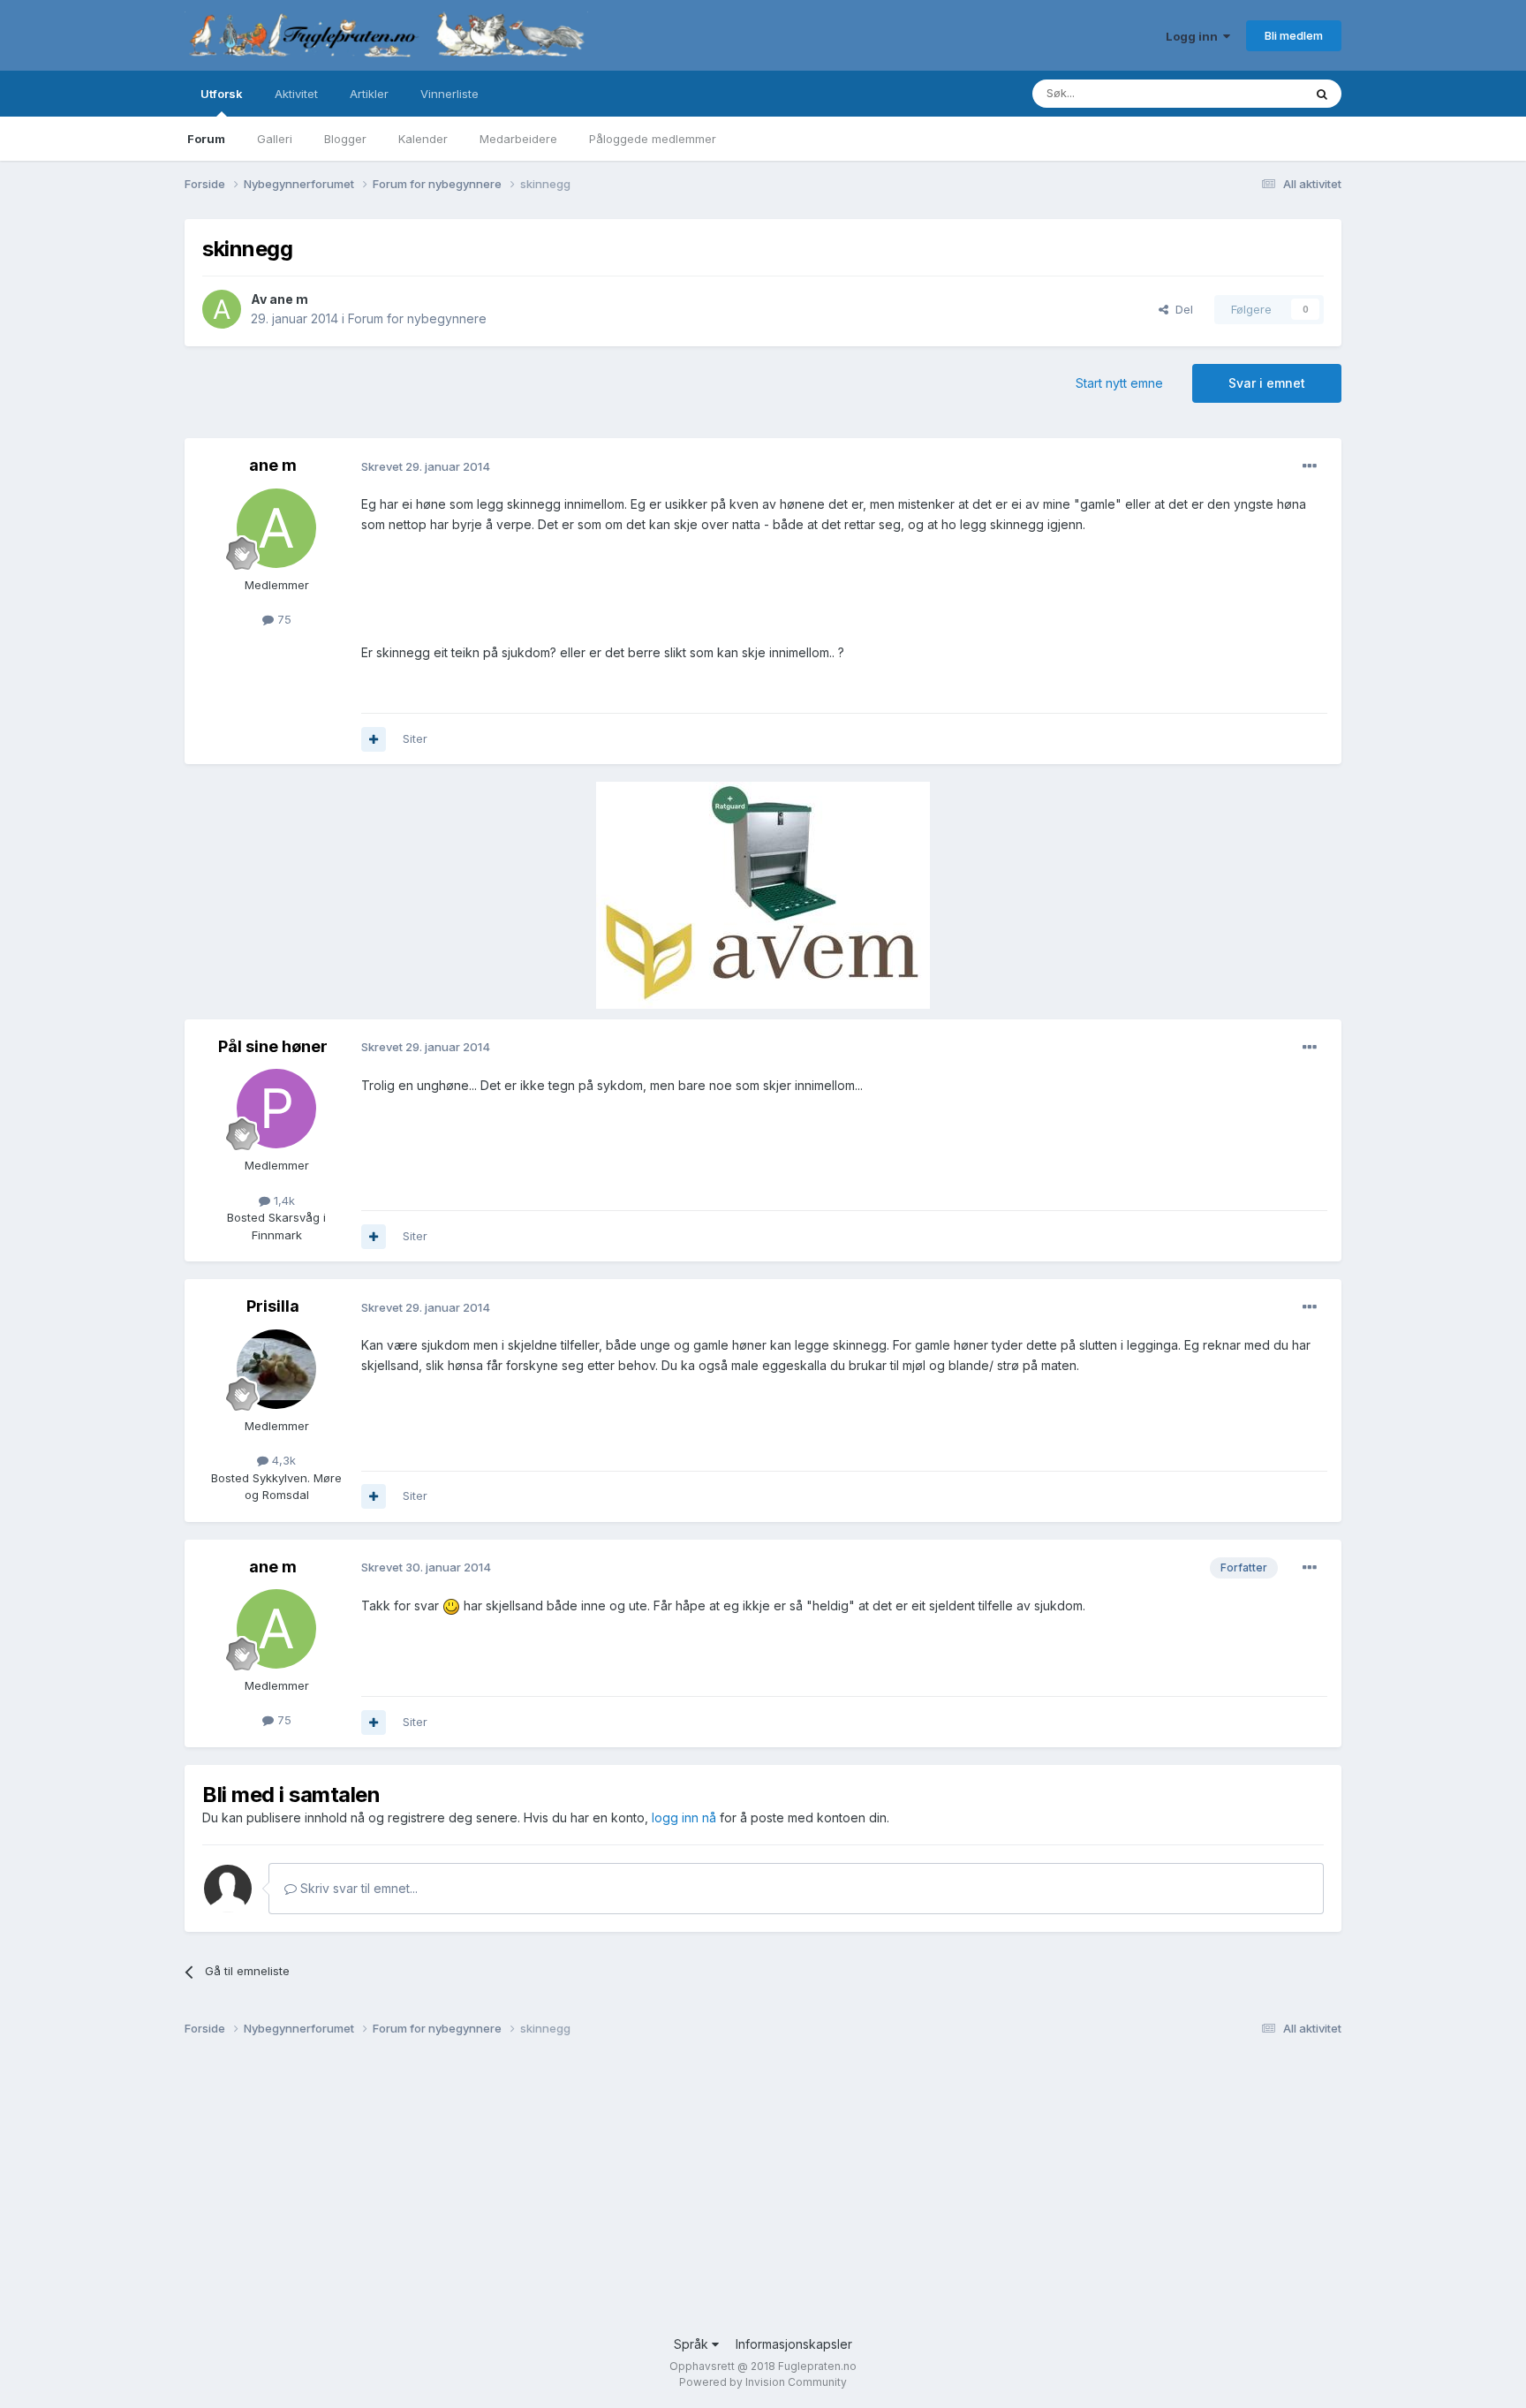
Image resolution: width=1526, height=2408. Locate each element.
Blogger (345, 139)
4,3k (282, 1460)
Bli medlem (1294, 35)
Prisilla (273, 1306)
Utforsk (222, 94)
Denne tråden (1243, 93)
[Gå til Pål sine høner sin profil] (276, 1109)
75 (283, 619)
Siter (415, 738)
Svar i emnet (1267, 383)
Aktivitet (296, 94)
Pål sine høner (273, 1046)
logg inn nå (684, 1817)
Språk (693, 2344)
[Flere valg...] (1310, 466)
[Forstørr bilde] (451, 1605)
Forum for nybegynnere (417, 318)
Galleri (275, 139)
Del (1181, 309)
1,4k (283, 1200)
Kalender (423, 139)
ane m (289, 299)
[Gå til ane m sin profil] (222, 309)
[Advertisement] (714, 2193)
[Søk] (1322, 94)
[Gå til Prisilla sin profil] (276, 1369)
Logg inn (1194, 36)
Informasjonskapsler (794, 2344)
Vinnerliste (449, 94)
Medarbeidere (518, 139)
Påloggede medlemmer (653, 139)
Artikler (369, 94)
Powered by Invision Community (763, 2382)
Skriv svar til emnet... (357, 1888)
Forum (206, 139)
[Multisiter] (374, 739)
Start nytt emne (1119, 383)
